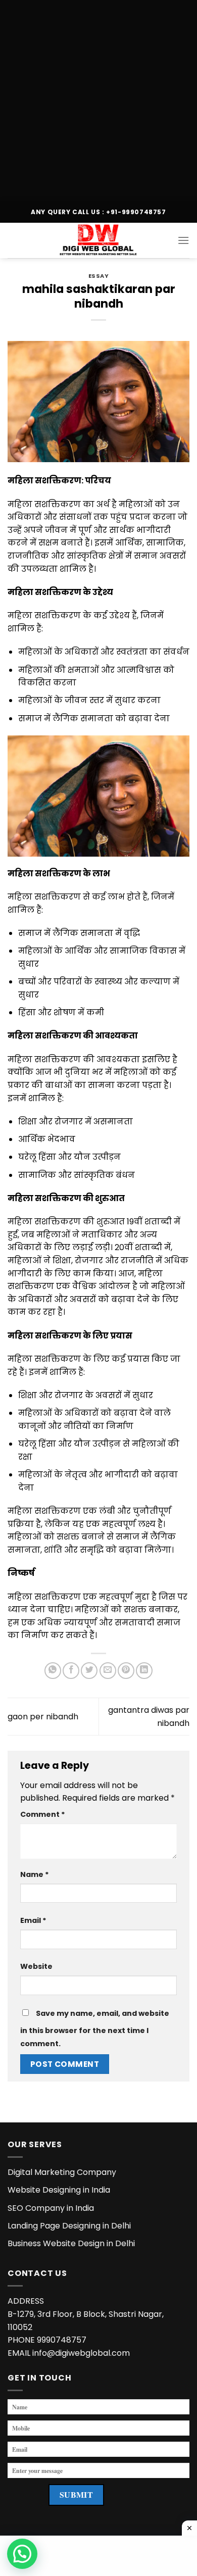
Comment (43, 1814)
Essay (99, 276)
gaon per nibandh (43, 1717)
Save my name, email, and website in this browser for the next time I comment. (95, 2028)
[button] (22, 2554)
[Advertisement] (98, 98)
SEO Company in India (51, 2208)
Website (36, 1966)
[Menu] (183, 240)
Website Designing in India (59, 2190)
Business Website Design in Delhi (71, 2243)
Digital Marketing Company (62, 2172)
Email (33, 1920)
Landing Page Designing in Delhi (69, 2226)
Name (35, 1874)
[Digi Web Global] (98, 240)
